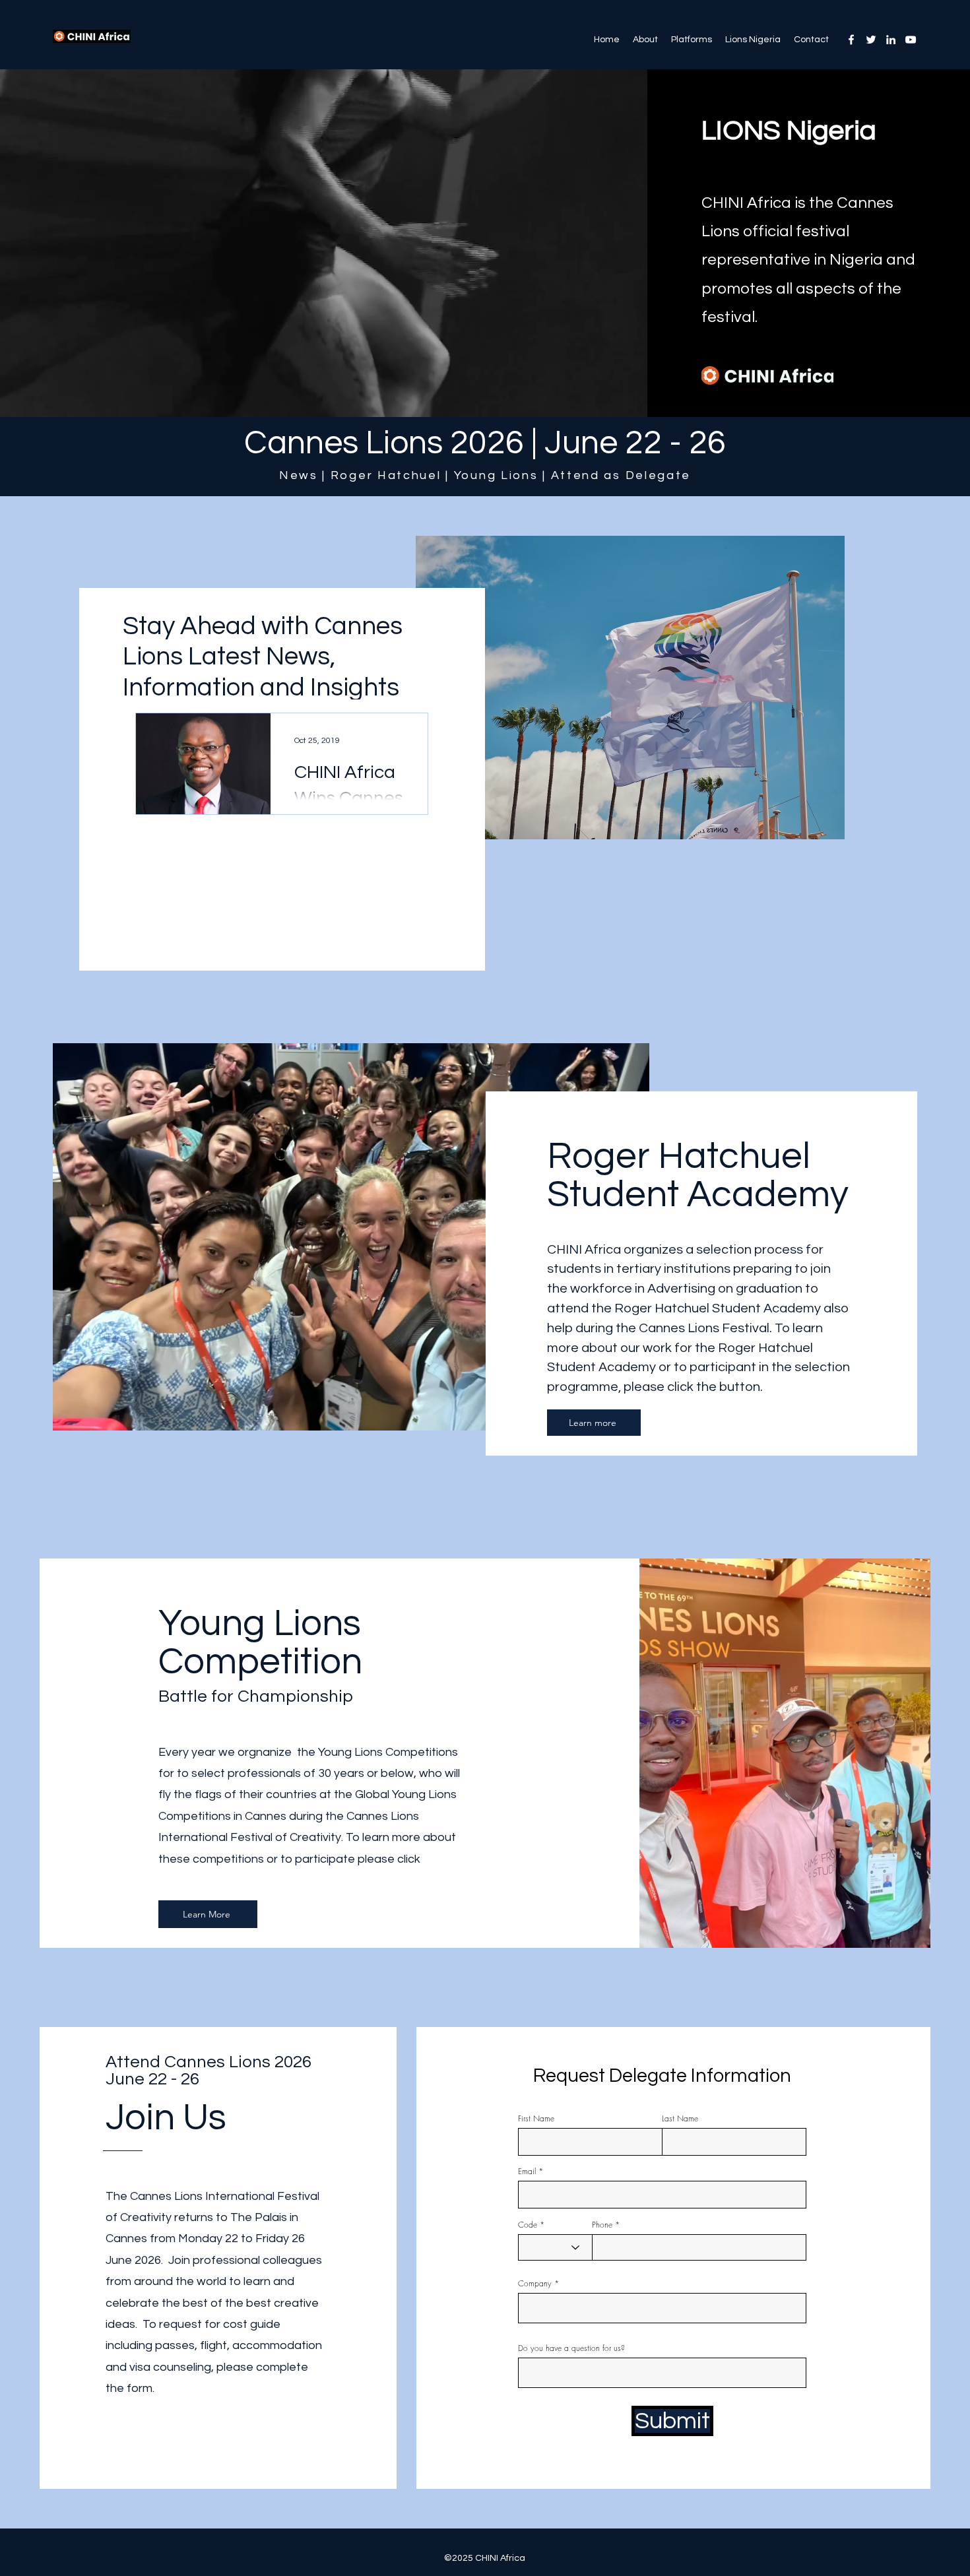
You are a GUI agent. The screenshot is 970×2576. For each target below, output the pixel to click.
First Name (536, 2119)
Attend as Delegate (621, 475)
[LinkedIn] (891, 40)
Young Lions (496, 475)
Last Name (680, 2119)
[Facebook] (851, 40)
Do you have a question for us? (571, 2348)
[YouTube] (911, 40)
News (299, 475)
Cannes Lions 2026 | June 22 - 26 (485, 443)
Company (535, 2284)
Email (527, 2172)
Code (528, 2225)
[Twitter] (871, 40)
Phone (602, 2225)
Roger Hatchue (384, 475)
